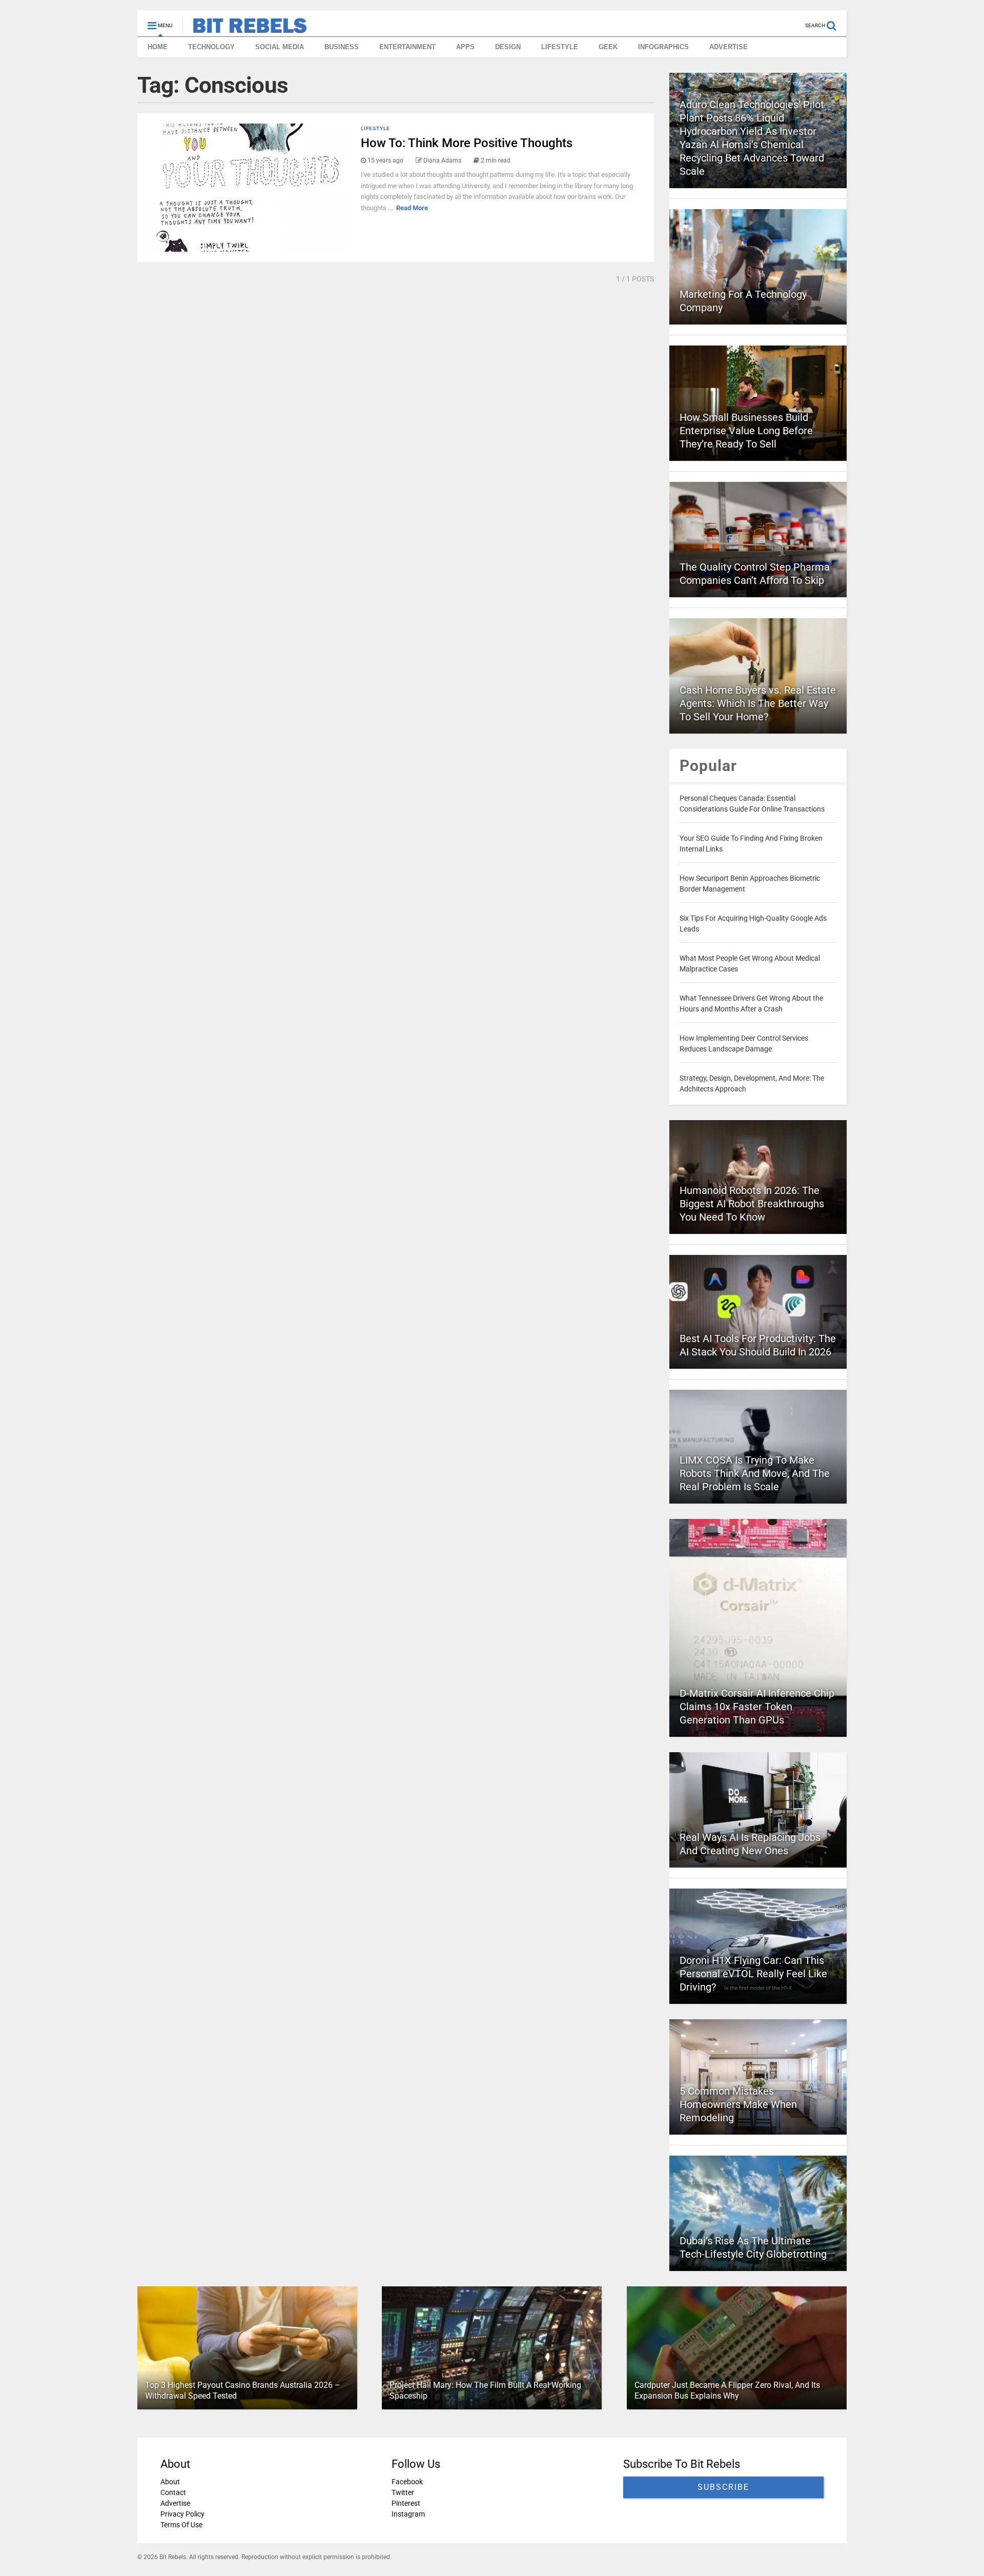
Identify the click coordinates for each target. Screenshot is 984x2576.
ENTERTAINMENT (407, 47)
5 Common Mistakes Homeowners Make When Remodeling (738, 2104)
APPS (465, 47)
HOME (158, 47)
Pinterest (406, 2503)
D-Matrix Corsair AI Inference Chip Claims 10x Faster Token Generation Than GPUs (757, 1707)
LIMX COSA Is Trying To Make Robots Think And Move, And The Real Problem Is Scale (755, 1473)
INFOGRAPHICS (663, 47)
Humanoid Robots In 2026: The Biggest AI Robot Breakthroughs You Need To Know (752, 1204)
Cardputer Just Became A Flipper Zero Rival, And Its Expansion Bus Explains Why (727, 2390)
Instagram (408, 2514)
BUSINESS (342, 47)
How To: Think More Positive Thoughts (467, 143)
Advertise (175, 2503)
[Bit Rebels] (245, 29)
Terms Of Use (181, 2525)
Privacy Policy (182, 2514)
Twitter (403, 2492)
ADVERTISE (729, 47)
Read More (412, 208)
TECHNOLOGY (211, 47)
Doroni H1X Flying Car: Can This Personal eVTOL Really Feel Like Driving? (753, 1974)
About (170, 2482)
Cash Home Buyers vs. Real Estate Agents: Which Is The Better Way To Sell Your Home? (758, 703)
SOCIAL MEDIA (280, 47)
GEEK (608, 47)
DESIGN (508, 47)
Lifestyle (375, 128)
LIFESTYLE (560, 47)
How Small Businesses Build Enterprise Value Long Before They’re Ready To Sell (746, 431)
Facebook (407, 2482)
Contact (173, 2492)
